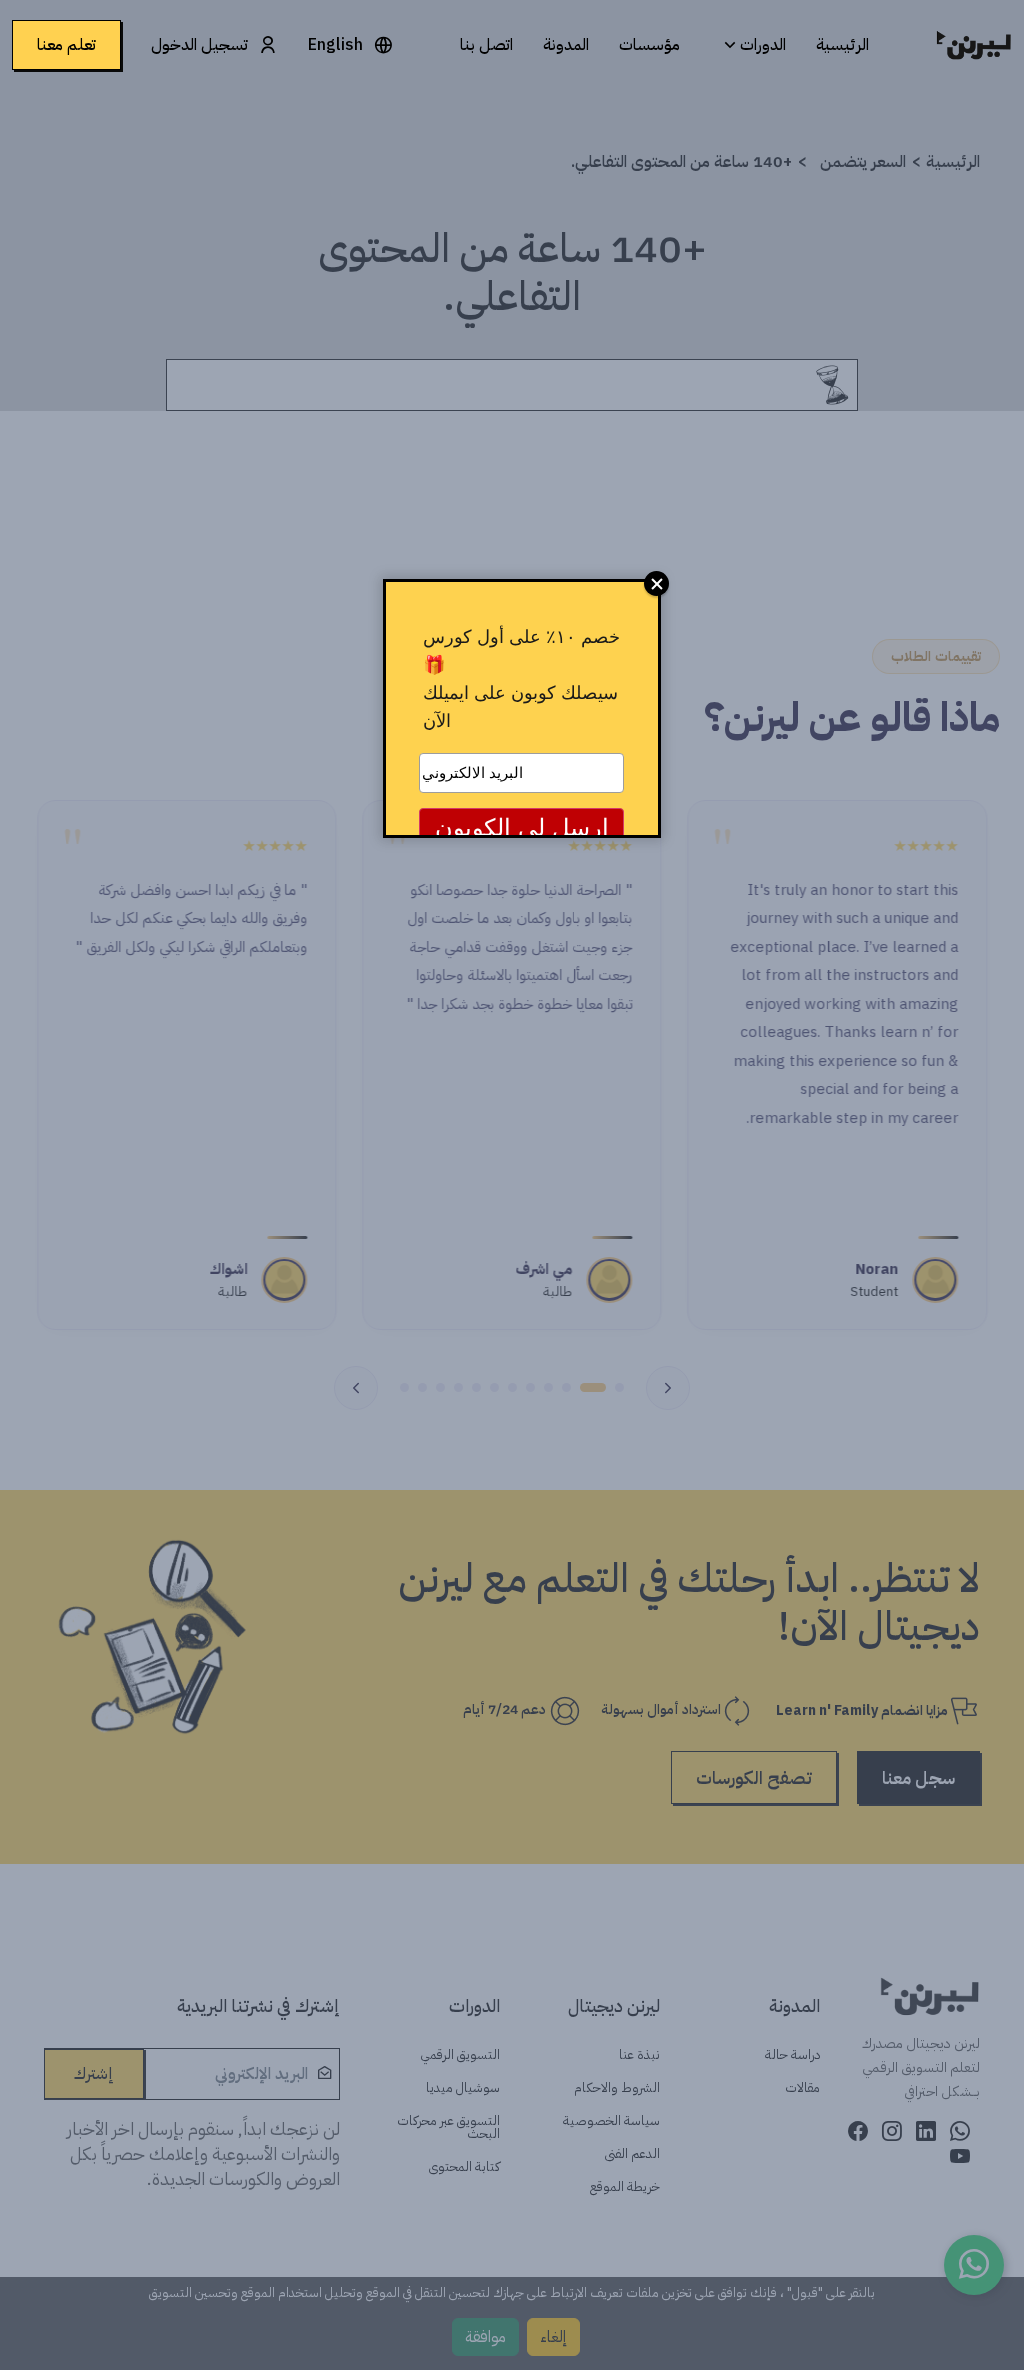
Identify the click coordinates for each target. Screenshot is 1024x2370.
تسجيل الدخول (199, 45)
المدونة (566, 45)
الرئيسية (842, 45)
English (335, 45)
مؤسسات (649, 45)
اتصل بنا (486, 45)
